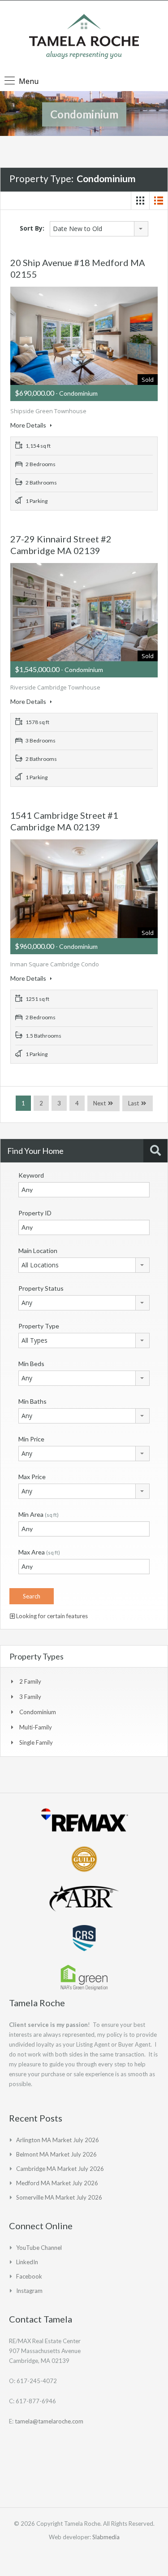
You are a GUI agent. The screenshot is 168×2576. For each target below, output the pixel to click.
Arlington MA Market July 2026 (58, 2140)
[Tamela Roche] (84, 37)
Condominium (38, 1712)
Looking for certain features (51, 1616)
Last (134, 1103)
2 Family (30, 1681)
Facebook (29, 2276)
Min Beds (31, 1364)
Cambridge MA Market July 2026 (60, 2169)
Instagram (29, 2291)
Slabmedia (106, 2537)
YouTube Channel (39, 2248)
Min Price (31, 1439)
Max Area (39, 1552)
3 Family (30, 1697)
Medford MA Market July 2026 (57, 2183)
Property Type (39, 1326)
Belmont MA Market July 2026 (56, 2154)
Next (99, 1103)
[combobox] (99, 229)
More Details (29, 425)
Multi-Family (36, 1727)
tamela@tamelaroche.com (49, 2421)
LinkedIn (27, 2262)
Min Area (39, 1514)
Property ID (35, 1213)
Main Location (38, 1251)
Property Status (41, 1288)
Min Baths (32, 1401)
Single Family (36, 1742)
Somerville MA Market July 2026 (59, 2197)
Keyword (31, 1175)
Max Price (32, 1477)
